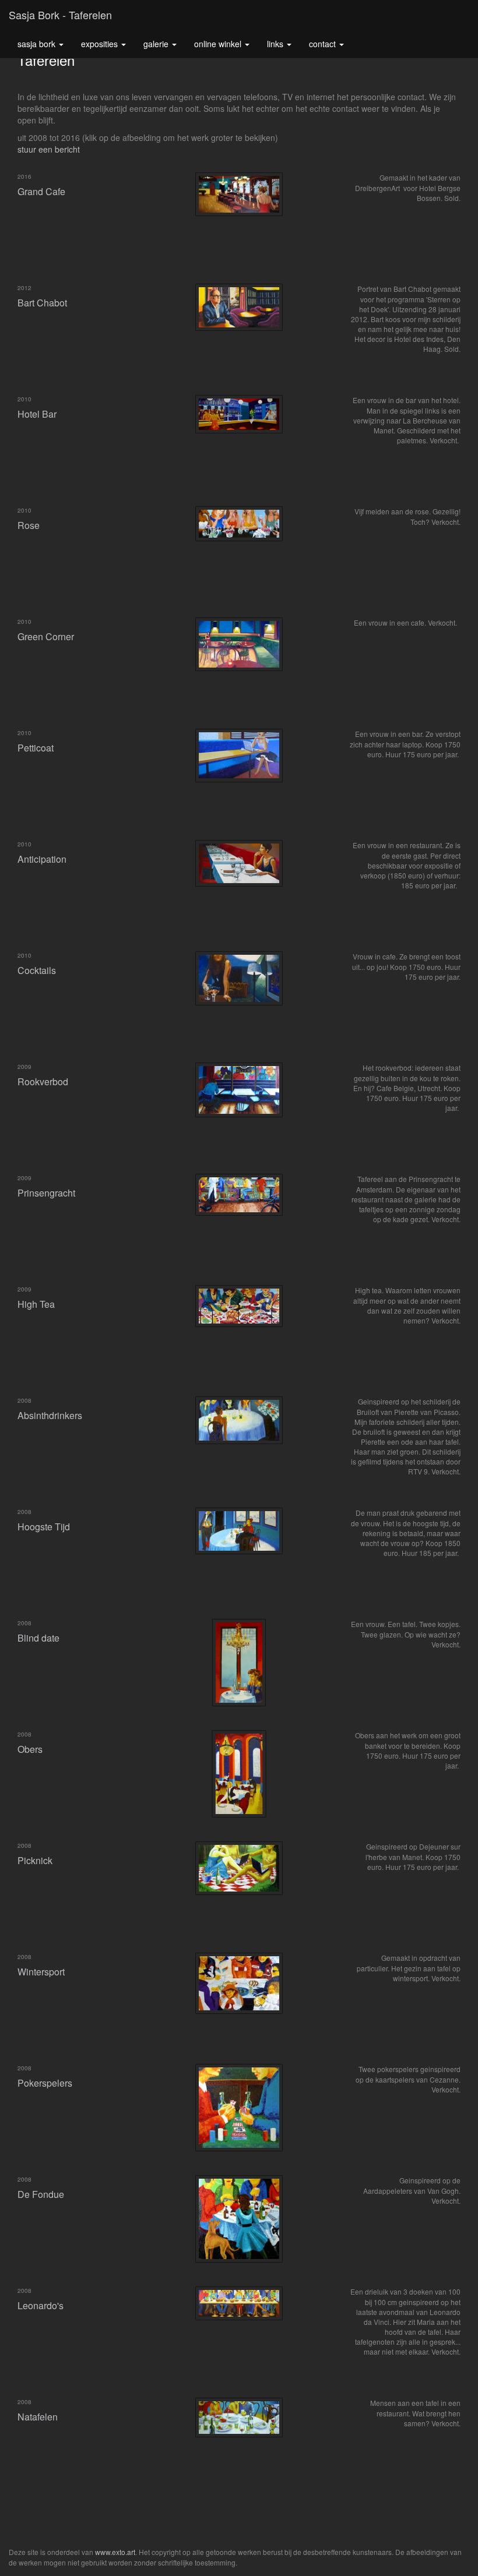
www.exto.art (115, 2552)
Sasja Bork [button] (38, 44)
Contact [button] (324, 44)
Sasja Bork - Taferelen (60, 15)
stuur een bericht (49, 149)
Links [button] (276, 44)
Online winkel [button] (219, 44)
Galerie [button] (157, 44)
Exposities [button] (101, 44)
